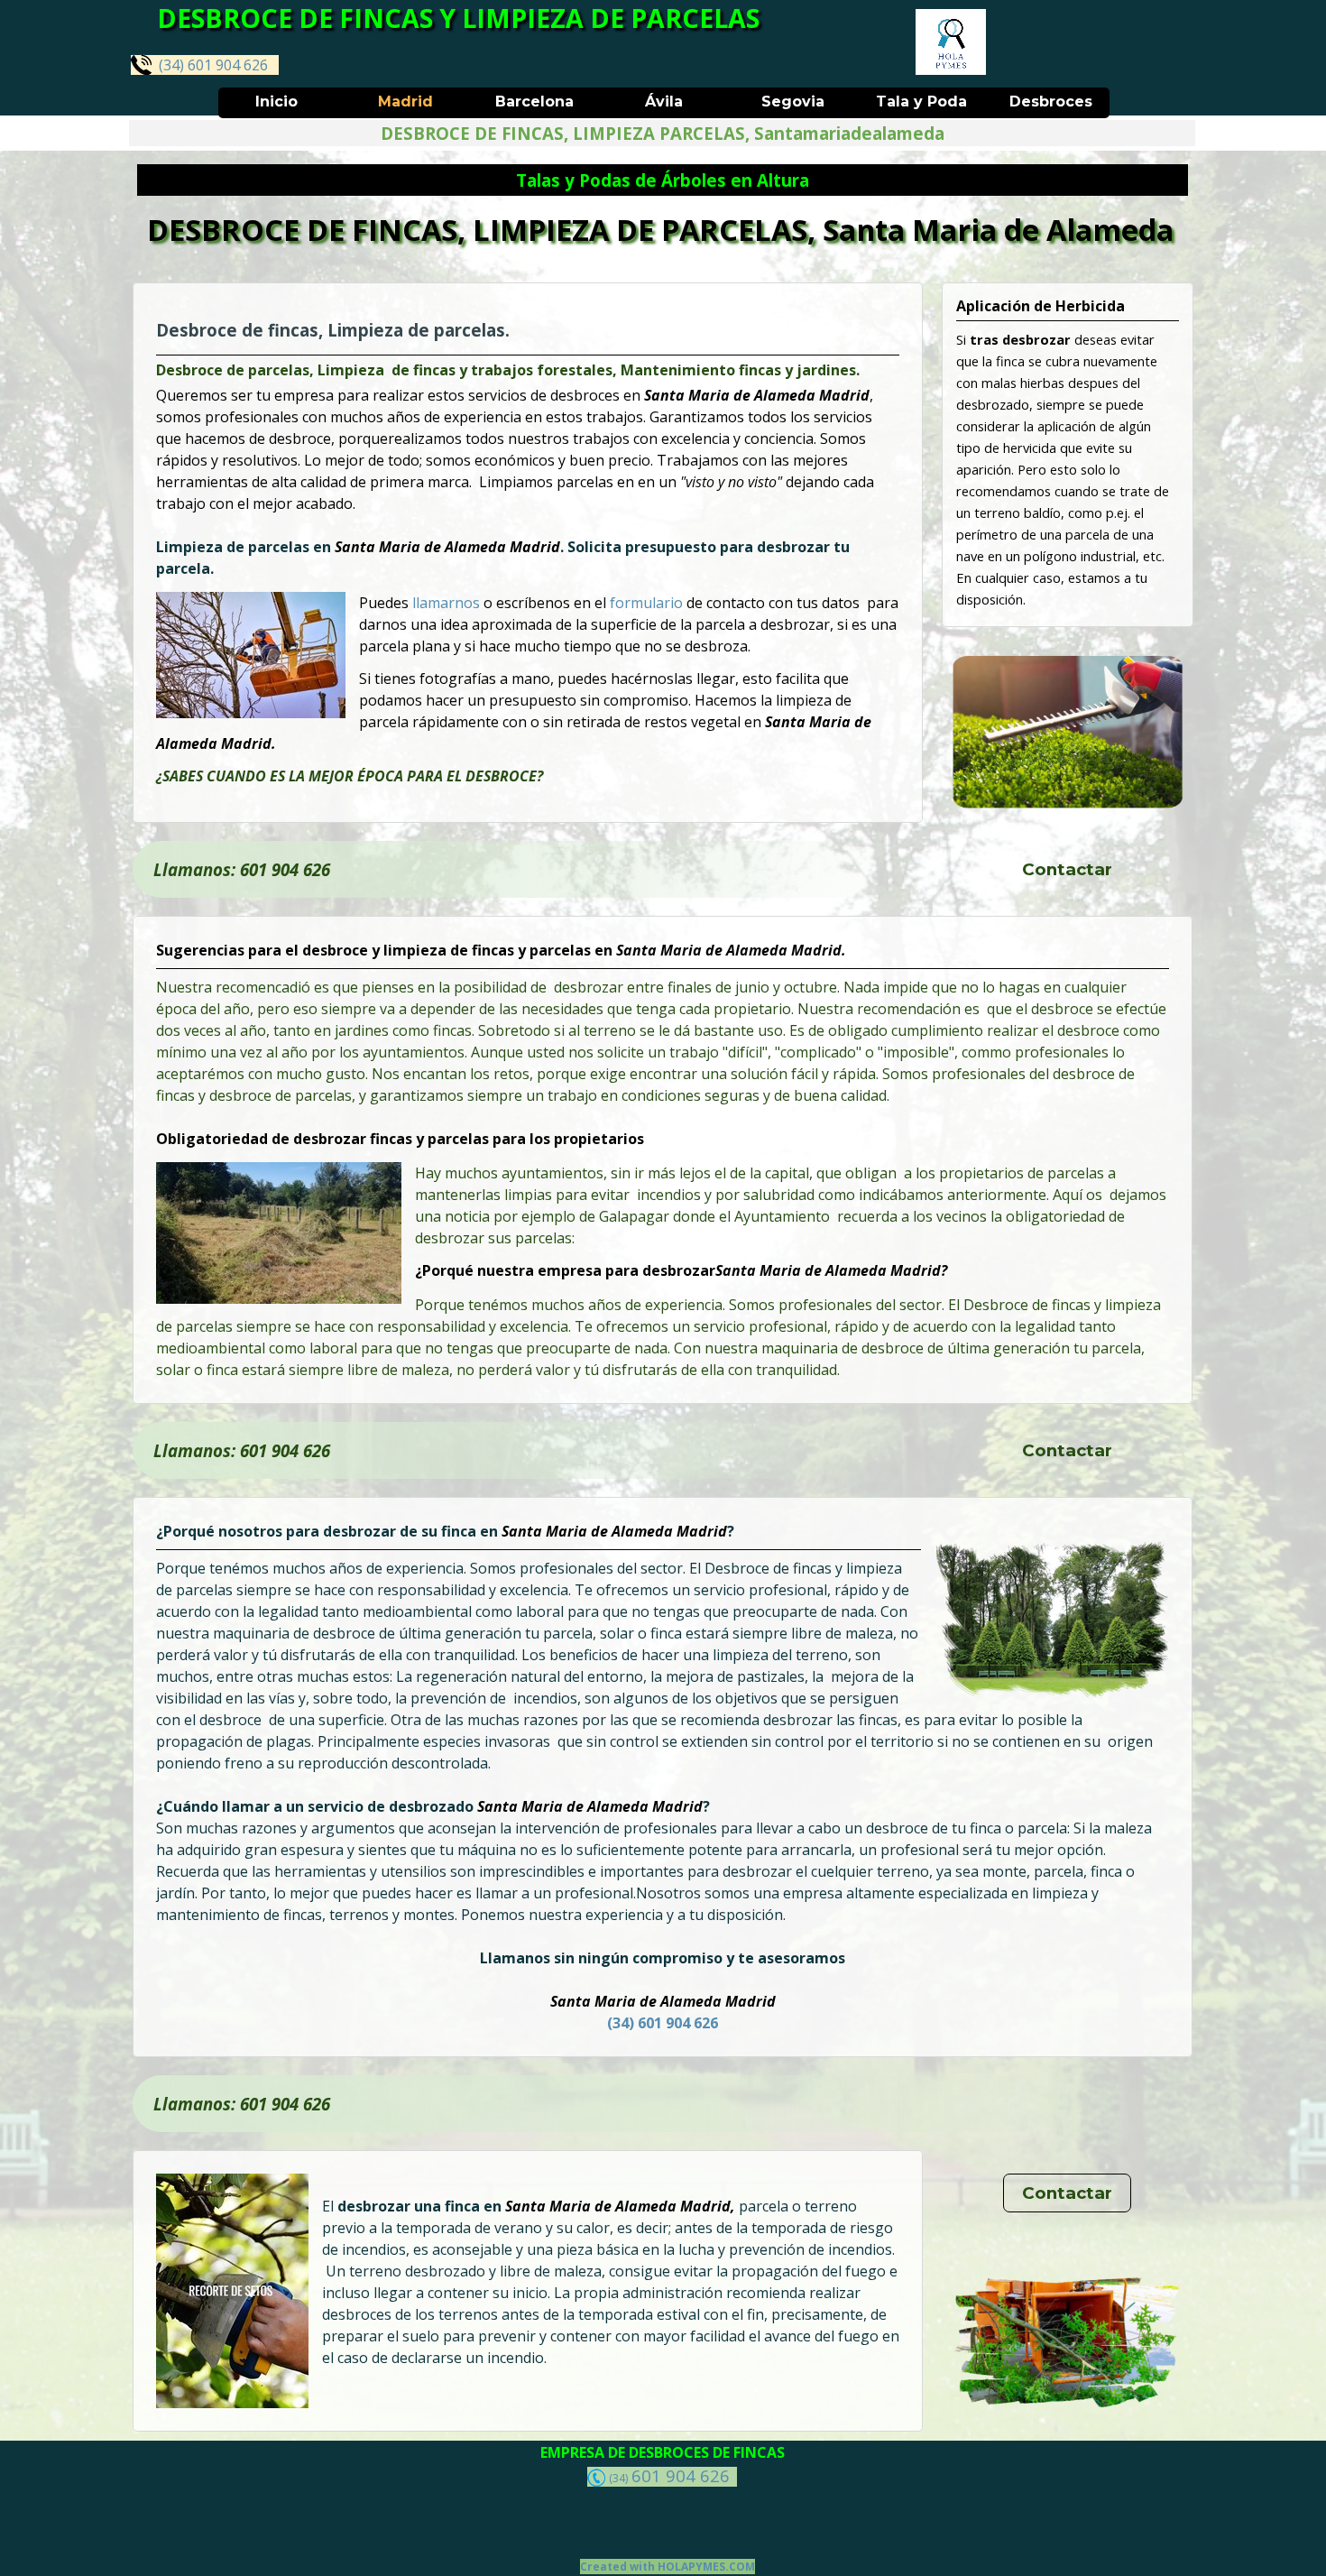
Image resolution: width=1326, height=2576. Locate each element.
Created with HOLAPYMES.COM (668, 2567)
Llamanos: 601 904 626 (242, 869)
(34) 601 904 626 (210, 65)
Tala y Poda (921, 102)
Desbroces (1051, 102)
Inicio (276, 102)
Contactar (1067, 869)
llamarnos (448, 603)
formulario (648, 603)
